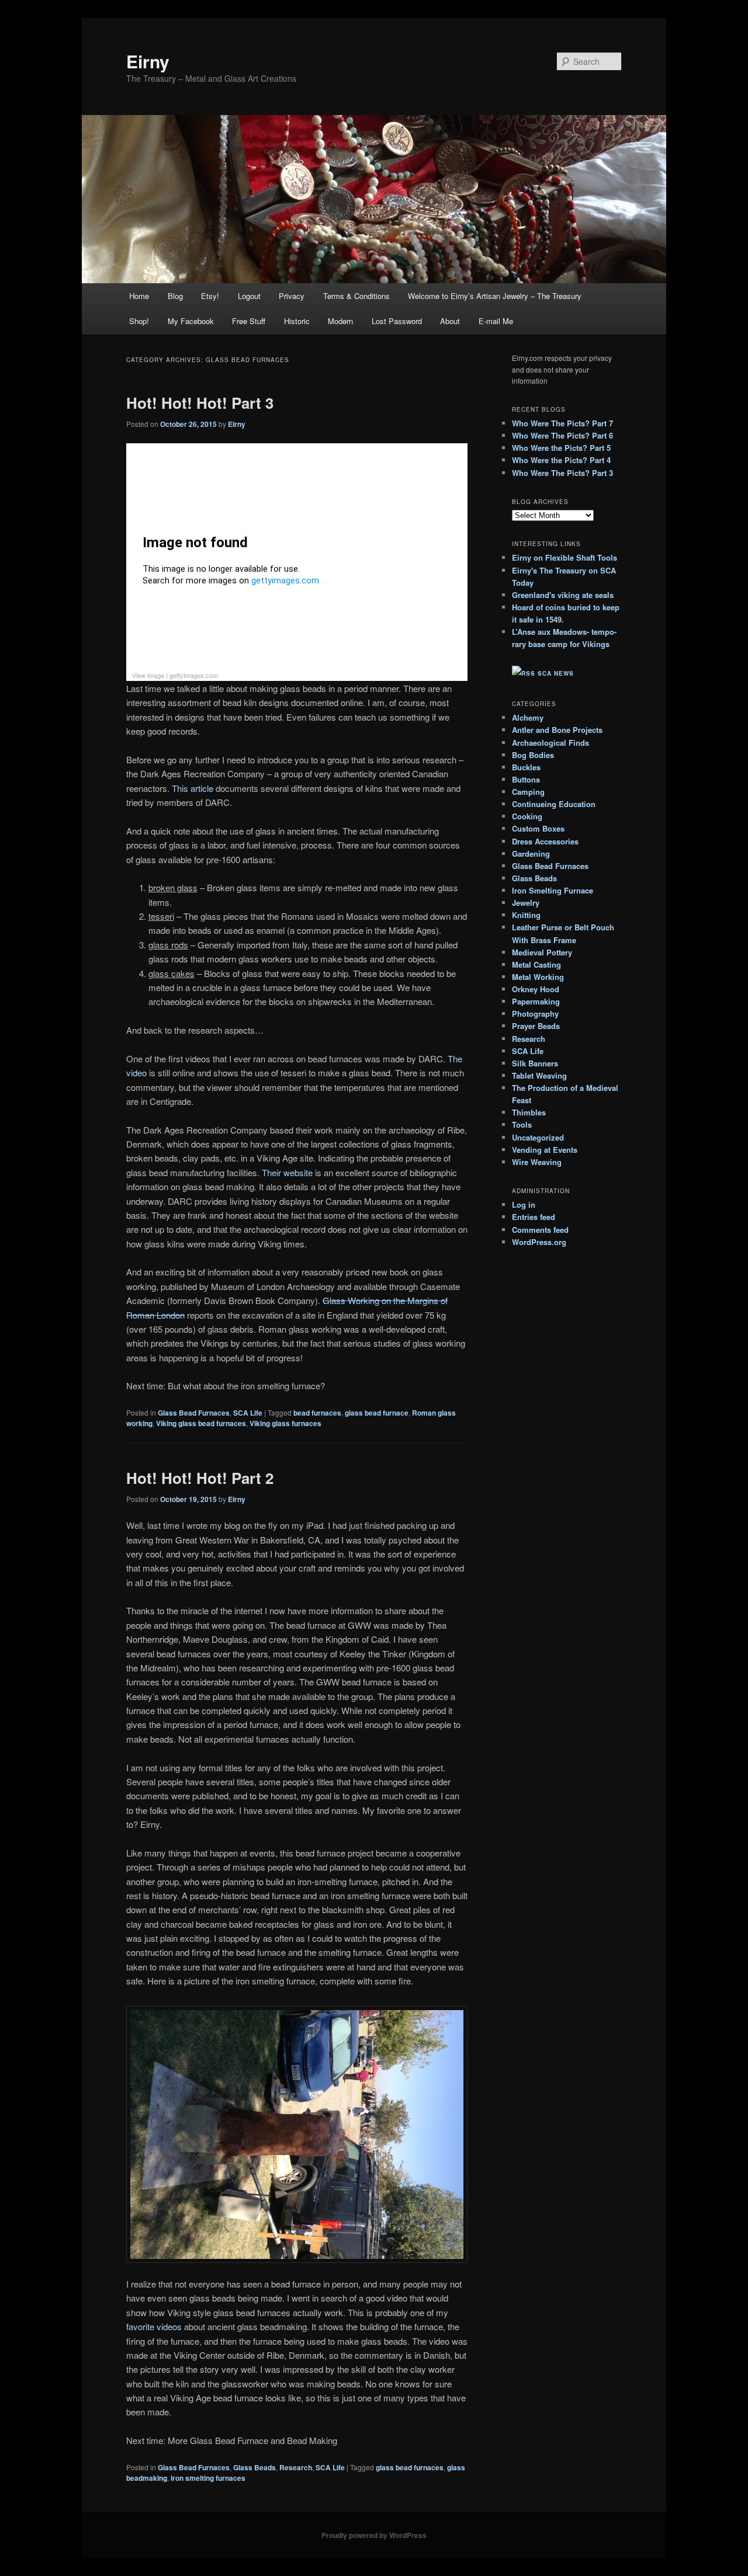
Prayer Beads (536, 1026)
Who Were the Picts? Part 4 (561, 460)
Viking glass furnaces (285, 1423)
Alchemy (528, 717)
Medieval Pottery (542, 952)
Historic (297, 321)
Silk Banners (535, 1063)
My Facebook (191, 321)
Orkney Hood (536, 989)
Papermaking (536, 1001)
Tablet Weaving (539, 1075)
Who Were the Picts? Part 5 (561, 448)
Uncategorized (538, 1137)
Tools (522, 1124)
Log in (524, 1204)
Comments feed (540, 1230)
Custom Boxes (538, 828)
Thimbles (529, 1112)
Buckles (526, 767)
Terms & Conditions (356, 296)
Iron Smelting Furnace (553, 890)
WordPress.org (539, 1242)
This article (193, 788)
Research (296, 2467)
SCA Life (248, 1413)
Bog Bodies (533, 755)
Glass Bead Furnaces (194, 1413)
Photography (535, 1014)
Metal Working (538, 977)
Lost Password (397, 321)
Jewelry (526, 903)
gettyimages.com (194, 675)
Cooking (527, 816)
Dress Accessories (545, 841)
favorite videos (154, 2326)
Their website (287, 1172)
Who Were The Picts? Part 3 (562, 473)
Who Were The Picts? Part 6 (562, 435)
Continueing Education (554, 804)
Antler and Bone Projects (557, 730)
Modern (340, 321)
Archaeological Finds (550, 743)
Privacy (292, 296)
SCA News (556, 673)
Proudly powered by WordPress (374, 2535)
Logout (249, 296)
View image (148, 675)
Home (139, 296)
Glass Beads (254, 2467)
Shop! (139, 321)
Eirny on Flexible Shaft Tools (565, 557)
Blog (175, 296)
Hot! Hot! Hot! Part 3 (200, 403)
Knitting (526, 915)
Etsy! (210, 296)
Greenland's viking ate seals (563, 595)
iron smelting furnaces (208, 2478)
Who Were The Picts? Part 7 (562, 423)
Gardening (531, 854)
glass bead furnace (377, 1413)
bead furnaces (317, 1413)
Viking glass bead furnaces (201, 1423)
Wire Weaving (537, 1162)
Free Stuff (249, 321)
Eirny (148, 61)
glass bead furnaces (410, 2467)
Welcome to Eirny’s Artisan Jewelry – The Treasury (495, 296)
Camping (528, 792)
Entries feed (534, 1217)
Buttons (526, 779)
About (450, 321)
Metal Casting (536, 964)
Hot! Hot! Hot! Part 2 (200, 1478)
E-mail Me (496, 321)
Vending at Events (545, 1150)
